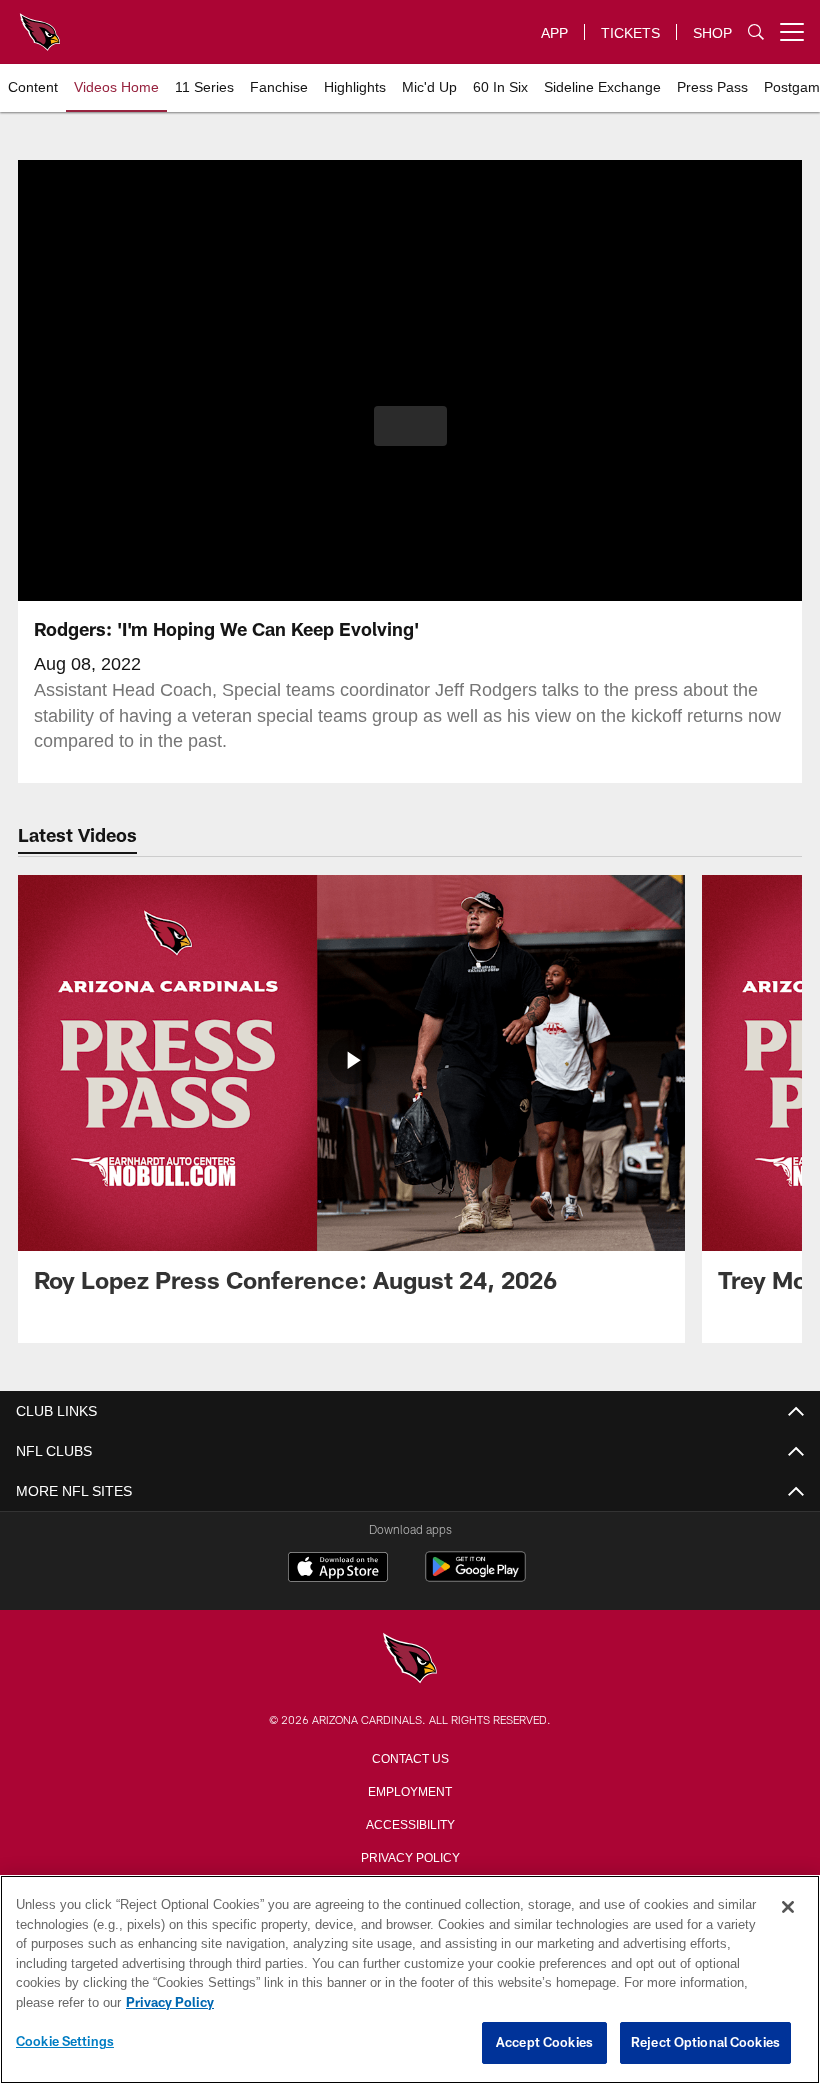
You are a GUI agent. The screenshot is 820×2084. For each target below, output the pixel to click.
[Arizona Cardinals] (410, 1659)
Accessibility (410, 1823)
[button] (410, 426)
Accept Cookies (544, 2043)
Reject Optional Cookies (705, 2043)
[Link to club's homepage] (40, 24)
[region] (410, 1980)
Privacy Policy (410, 1856)
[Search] (756, 32)
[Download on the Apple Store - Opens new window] (338, 1569)
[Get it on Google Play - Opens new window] (475, 1576)
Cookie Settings (65, 2042)
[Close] (788, 1908)
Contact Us (410, 1757)
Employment (410, 1790)
